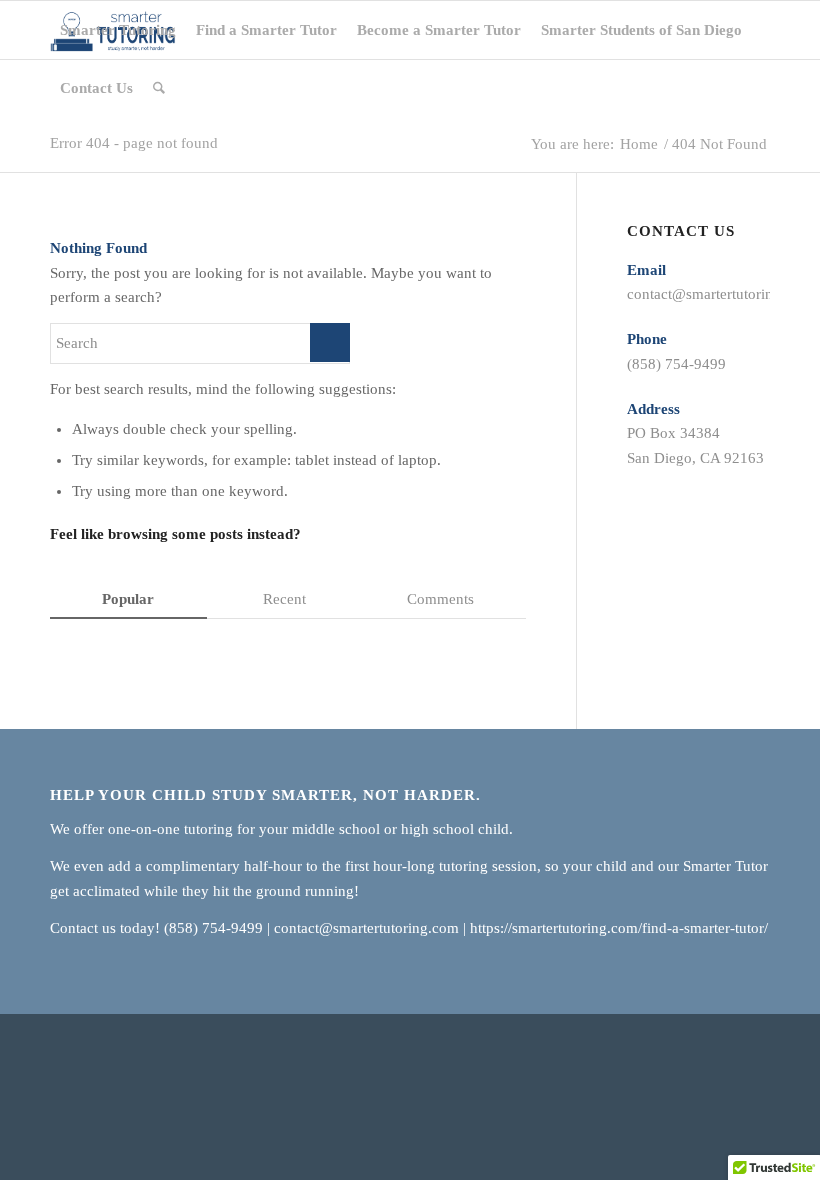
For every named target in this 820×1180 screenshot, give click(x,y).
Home (639, 144)
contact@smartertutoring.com (719, 294)
